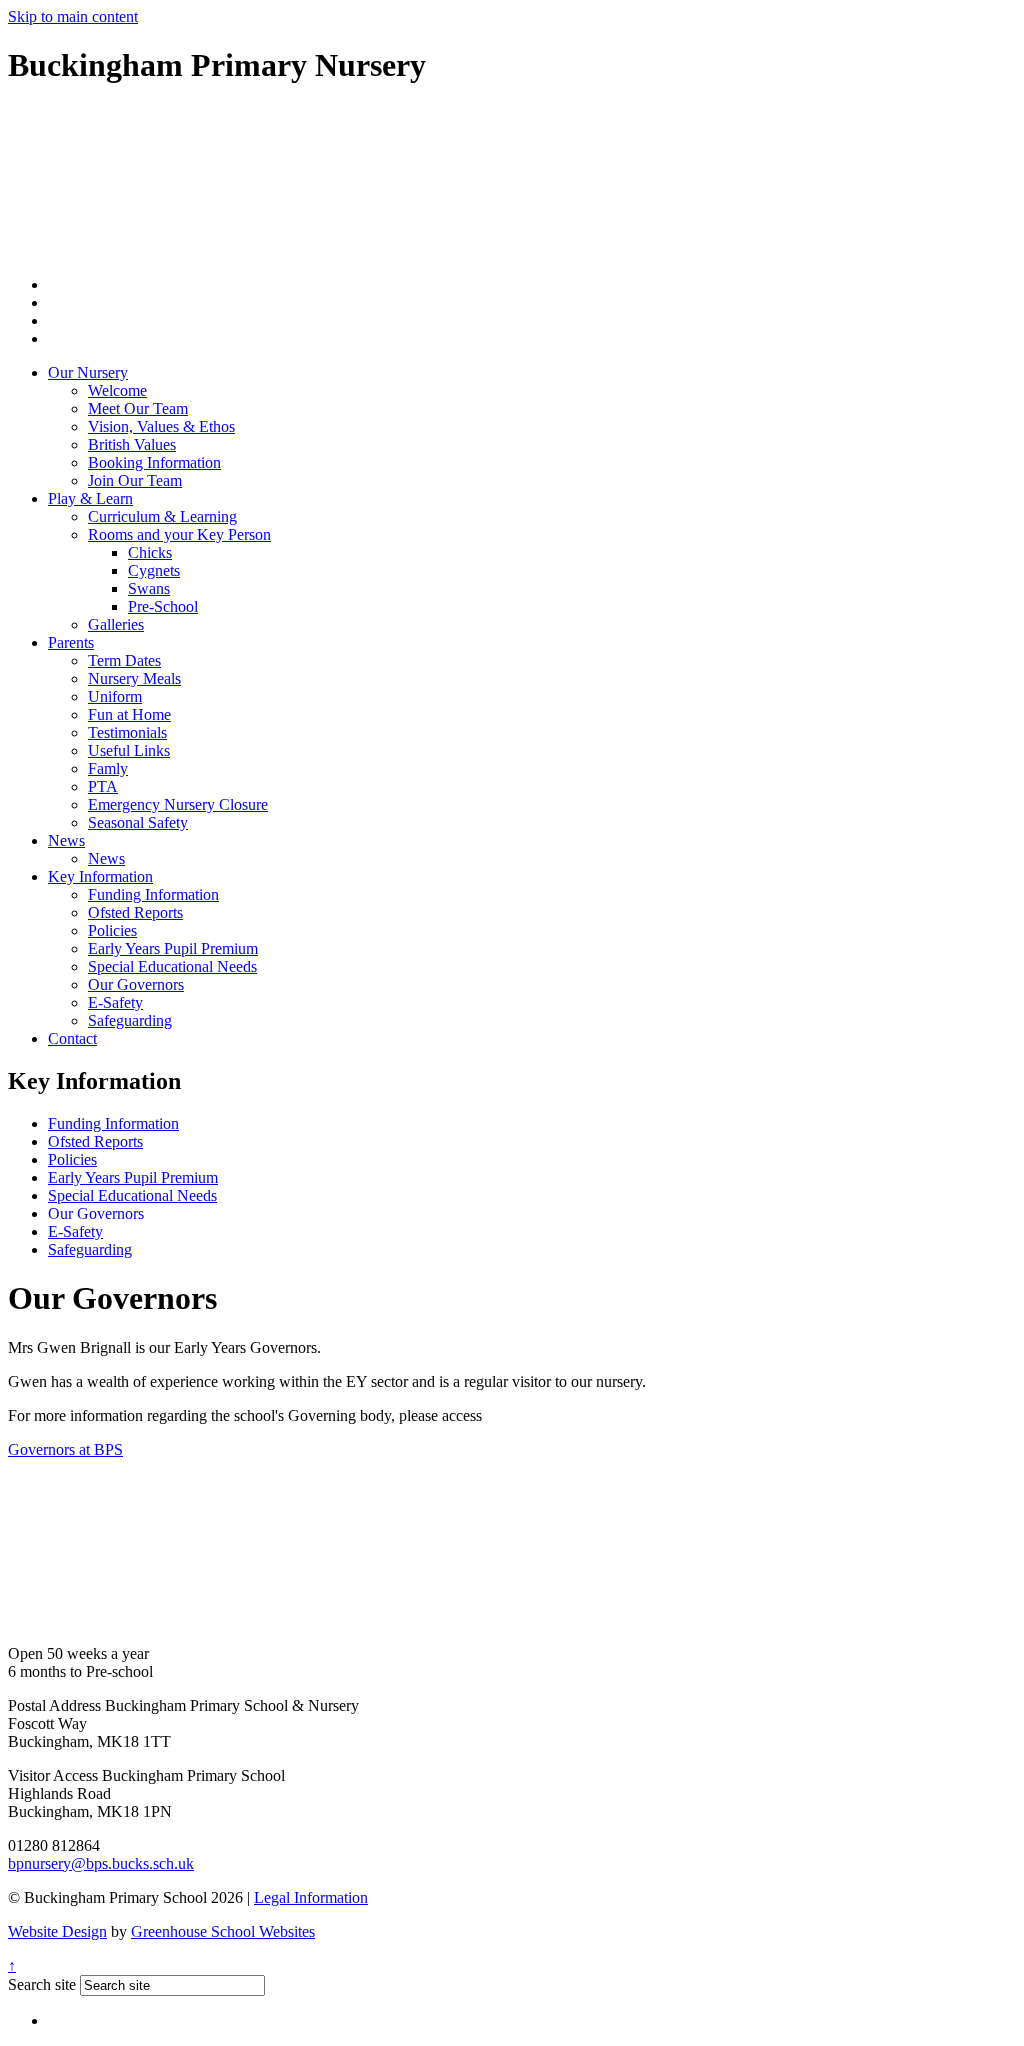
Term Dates (124, 660)
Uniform (115, 696)
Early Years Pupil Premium (173, 948)
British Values (132, 444)
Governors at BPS (65, 1449)
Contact (72, 1038)
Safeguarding (130, 1020)
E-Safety (115, 1002)
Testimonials (127, 732)
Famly (108, 768)
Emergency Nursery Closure (178, 804)
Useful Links (129, 750)
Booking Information (154, 462)
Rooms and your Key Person (179, 534)
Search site (42, 1984)
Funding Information (153, 894)
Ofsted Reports (135, 912)
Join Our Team (135, 480)
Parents (71, 642)
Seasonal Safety (138, 822)
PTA (103, 786)
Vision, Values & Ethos (161, 426)
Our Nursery (88, 372)
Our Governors (136, 984)
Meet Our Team (138, 408)
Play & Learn (90, 498)
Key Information (100, 876)
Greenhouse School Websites (223, 1931)
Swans (149, 588)
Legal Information (311, 1897)
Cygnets (154, 570)
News (66, 840)
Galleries (116, 624)
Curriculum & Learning (162, 516)
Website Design (57, 1931)
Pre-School (163, 606)
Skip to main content (73, 16)
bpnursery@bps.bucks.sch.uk (101, 1863)
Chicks (150, 552)
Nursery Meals (134, 678)
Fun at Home (129, 714)
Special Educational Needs (172, 966)
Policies (112, 930)
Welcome (117, 390)
